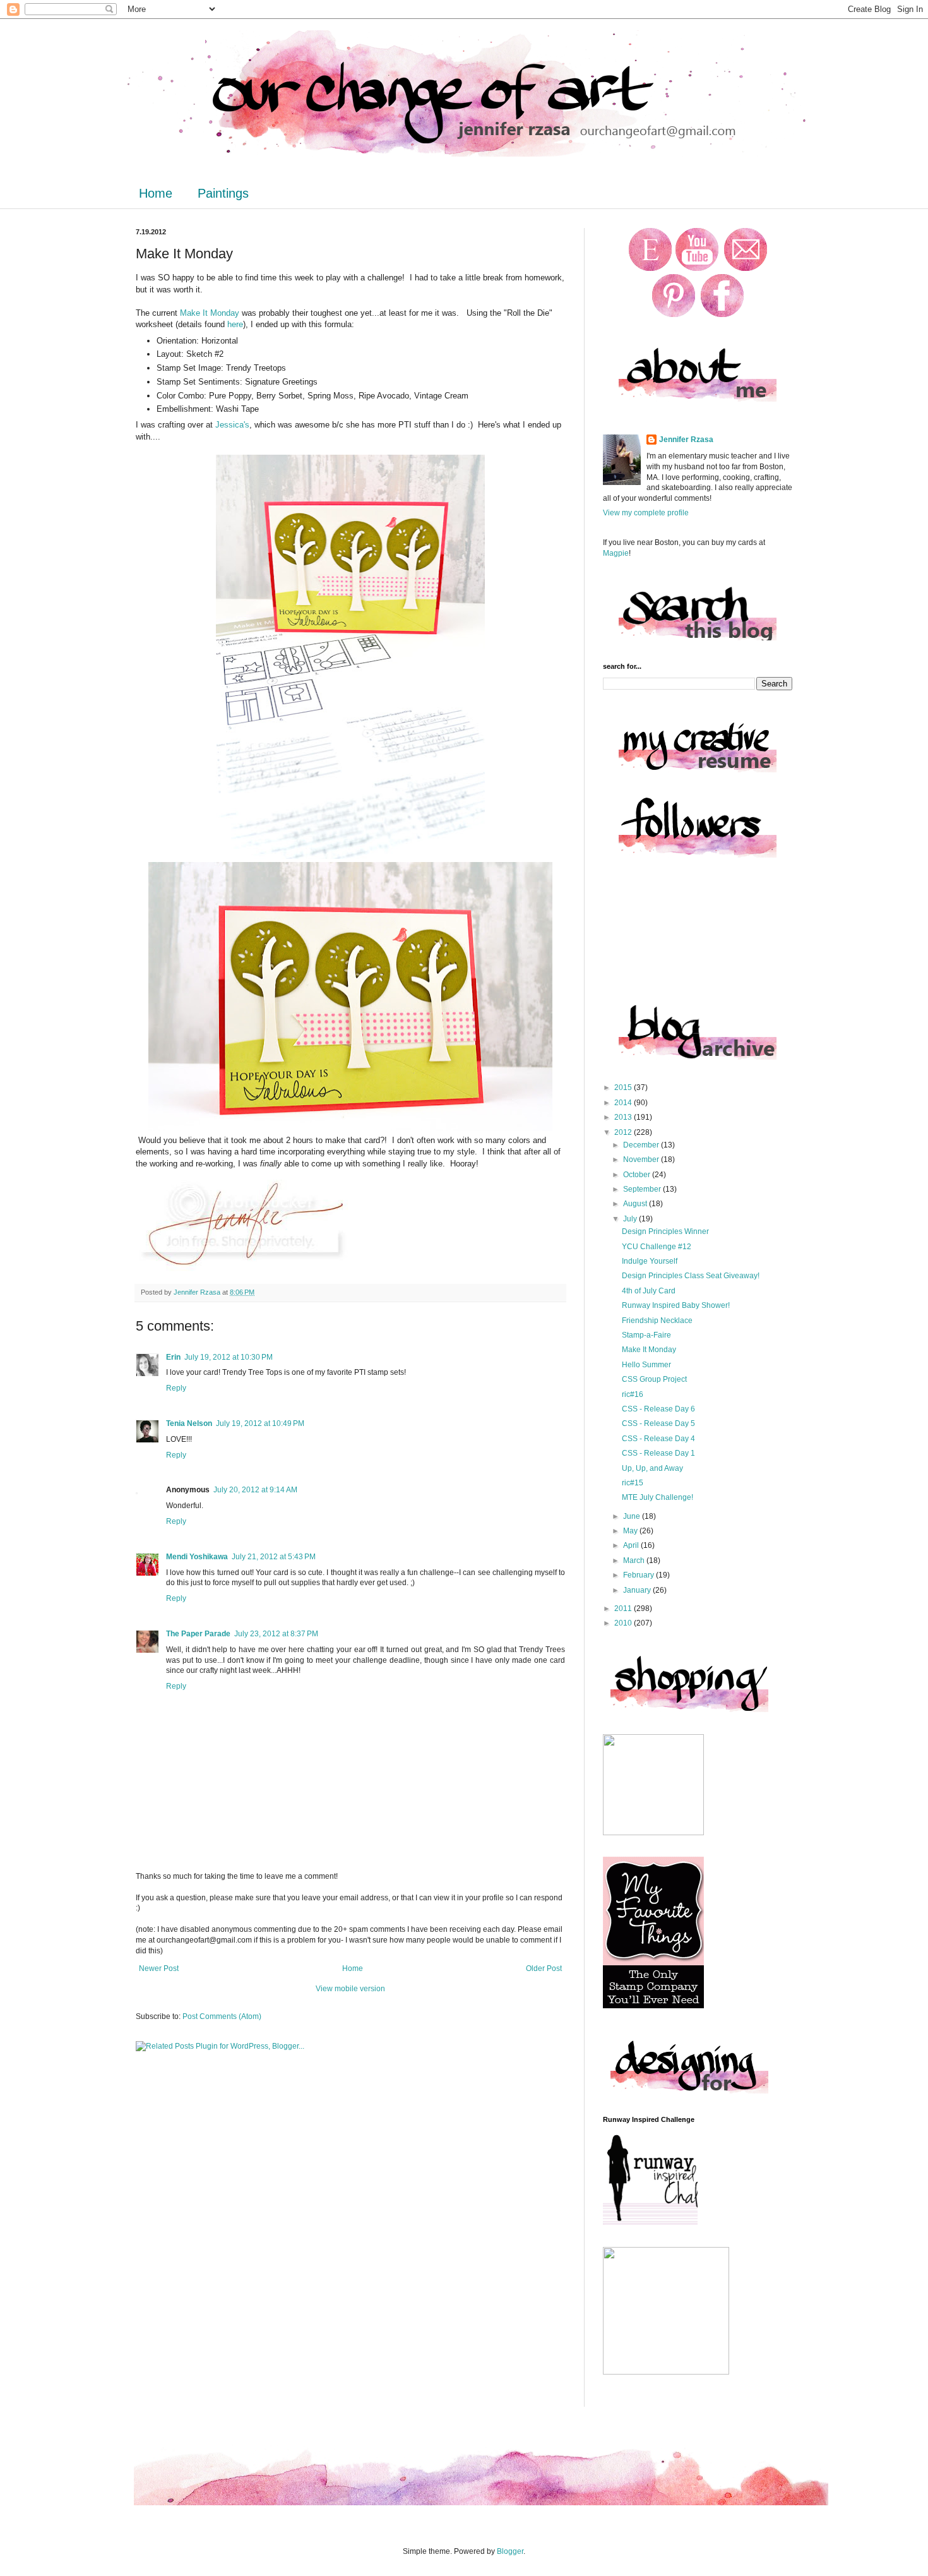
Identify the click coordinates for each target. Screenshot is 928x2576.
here (235, 324)
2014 (624, 1103)
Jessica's (232, 425)
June (633, 1516)
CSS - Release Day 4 (658, 1439)
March (635, 1561)
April (632, 1545)
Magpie (616, 553)
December (642, 1145)
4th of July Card (649, 1291)
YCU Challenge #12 (657, 1247)
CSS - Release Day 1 (658, 1453)
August (636, 1204)
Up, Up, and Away (652, 1468)
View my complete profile (646, 513)
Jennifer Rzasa (686, 440)
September (643, 1189)
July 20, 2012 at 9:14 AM (255, 1490)
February (639, 1575)
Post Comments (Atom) (222, 2016)
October (638, 1175)
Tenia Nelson (189, 1423)
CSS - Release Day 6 (658, 1409)
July (631, 1219)
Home (156, 193)
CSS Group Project (654, 1379)
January (638, 1590)
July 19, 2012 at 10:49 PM (260, 1423)
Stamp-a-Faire (646, 1335)
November (642, 1159)
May (631, 1531)
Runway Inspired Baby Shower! (676, 1305)
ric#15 (633, 1483)
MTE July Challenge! (657, 1497)
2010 (624, 1623)
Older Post (544, 1968)
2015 (624, 1087)
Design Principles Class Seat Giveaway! (691, 1276)
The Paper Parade (198, 1634)
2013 (624, 1117)
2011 (624, 1609)
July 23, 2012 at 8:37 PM (276, 1634)
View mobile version (350, 1989)
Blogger (510, 2551)
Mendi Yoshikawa (197, 1557)
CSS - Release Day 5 (658, 1423)
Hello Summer (646, 1365)
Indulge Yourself (650, 1261)
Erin (173, 1357)
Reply (176, 1388)
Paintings (223, 193)
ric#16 (633, 1394)
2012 (624, 1132)
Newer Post (159, 1968)
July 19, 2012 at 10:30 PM (229, 1357)
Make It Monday (211, 313)
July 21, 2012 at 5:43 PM (274, 1557)
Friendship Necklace (657, 1321)
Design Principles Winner (665, 1231)
